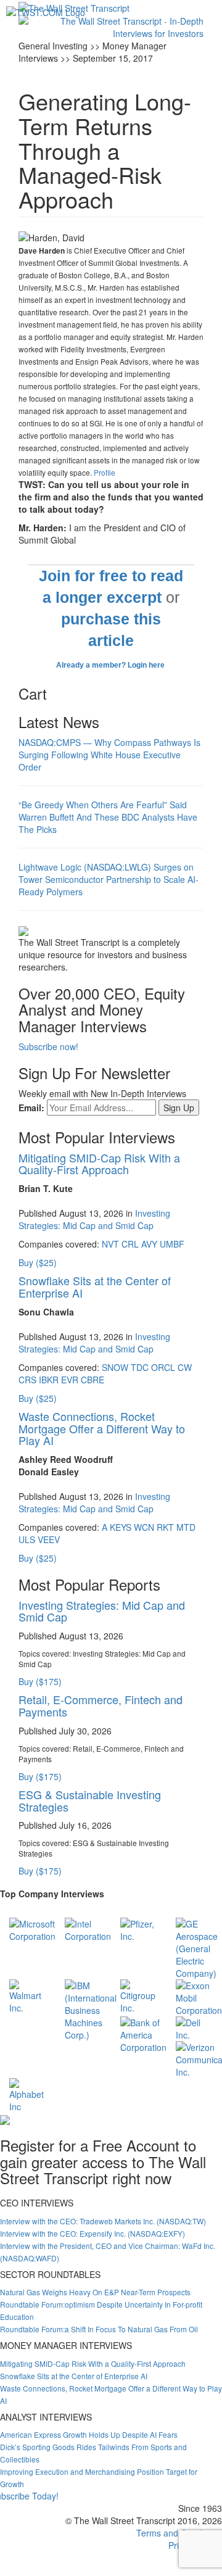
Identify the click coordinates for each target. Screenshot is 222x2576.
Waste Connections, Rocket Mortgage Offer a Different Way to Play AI (102, 1428)
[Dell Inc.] (194, 2027)
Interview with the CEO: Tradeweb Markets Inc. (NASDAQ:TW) (103, 2221)
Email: (31, 1108)
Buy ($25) (38, 1262)
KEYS (121, 1527)
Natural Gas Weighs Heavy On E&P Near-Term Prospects (95, 2292)
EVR (70, 1380)
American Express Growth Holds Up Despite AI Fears (89, 2434)
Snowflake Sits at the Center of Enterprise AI (95, 1286)
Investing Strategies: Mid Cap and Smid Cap (94, 1219)
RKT (165, 1527)
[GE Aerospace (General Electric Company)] (197, 1947)
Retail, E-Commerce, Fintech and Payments (101, 1705)
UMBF (172, 1244)
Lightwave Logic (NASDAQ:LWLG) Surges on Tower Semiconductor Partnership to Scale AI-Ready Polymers (109, 879)
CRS (27, 1380)
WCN (144, 1527)
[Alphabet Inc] (28, 2094)
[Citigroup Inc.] (139, 1995)
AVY (149, 1244)
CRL (130, 1244)
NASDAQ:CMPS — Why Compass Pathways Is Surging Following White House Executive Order (109, 755)
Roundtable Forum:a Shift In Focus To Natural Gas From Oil (99, 2329)
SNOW (115, 1367)
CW (185, 1367)
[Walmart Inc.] (28, 1995)
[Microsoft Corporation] (32, 1929)
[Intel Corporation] (88, 1929)
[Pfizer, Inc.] (139, 1929)
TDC (140, 1367)
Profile (105, 472)
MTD (186, 1527)
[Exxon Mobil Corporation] (199, 1997)
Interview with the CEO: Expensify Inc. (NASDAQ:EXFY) (92, 2233)
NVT (110, 1244)
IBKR (49, 1380)
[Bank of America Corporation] (143, 2034)
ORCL (163, 1367)
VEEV (49, 1539)
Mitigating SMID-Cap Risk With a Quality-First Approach (99, 1164)
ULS (27, 1539)
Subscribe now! (48, 1046)
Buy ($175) (40, 1681)
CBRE (92, 1380)
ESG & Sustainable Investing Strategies (90, 1800)
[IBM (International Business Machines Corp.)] (91, 2009)
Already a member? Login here (111, 665)
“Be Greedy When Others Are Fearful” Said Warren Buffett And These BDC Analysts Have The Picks (108, 817)
